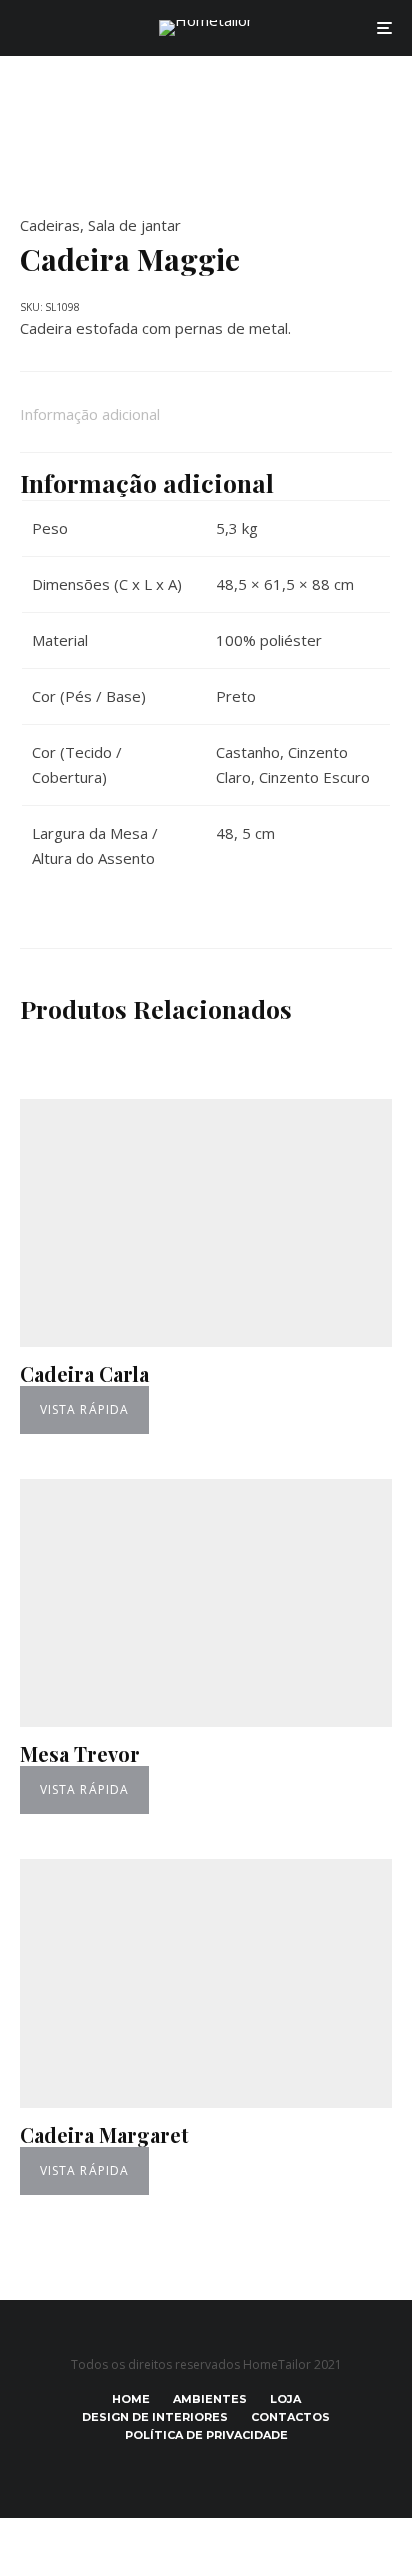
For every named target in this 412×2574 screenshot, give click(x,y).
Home (131, 2399)
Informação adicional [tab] (90, 414)
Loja (285, 2399)
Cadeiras (50, 225)
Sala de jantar (134, 225)
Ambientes (210, 2399)
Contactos (290, 2417)
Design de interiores (155, 2417)
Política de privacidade (206, 2435)
